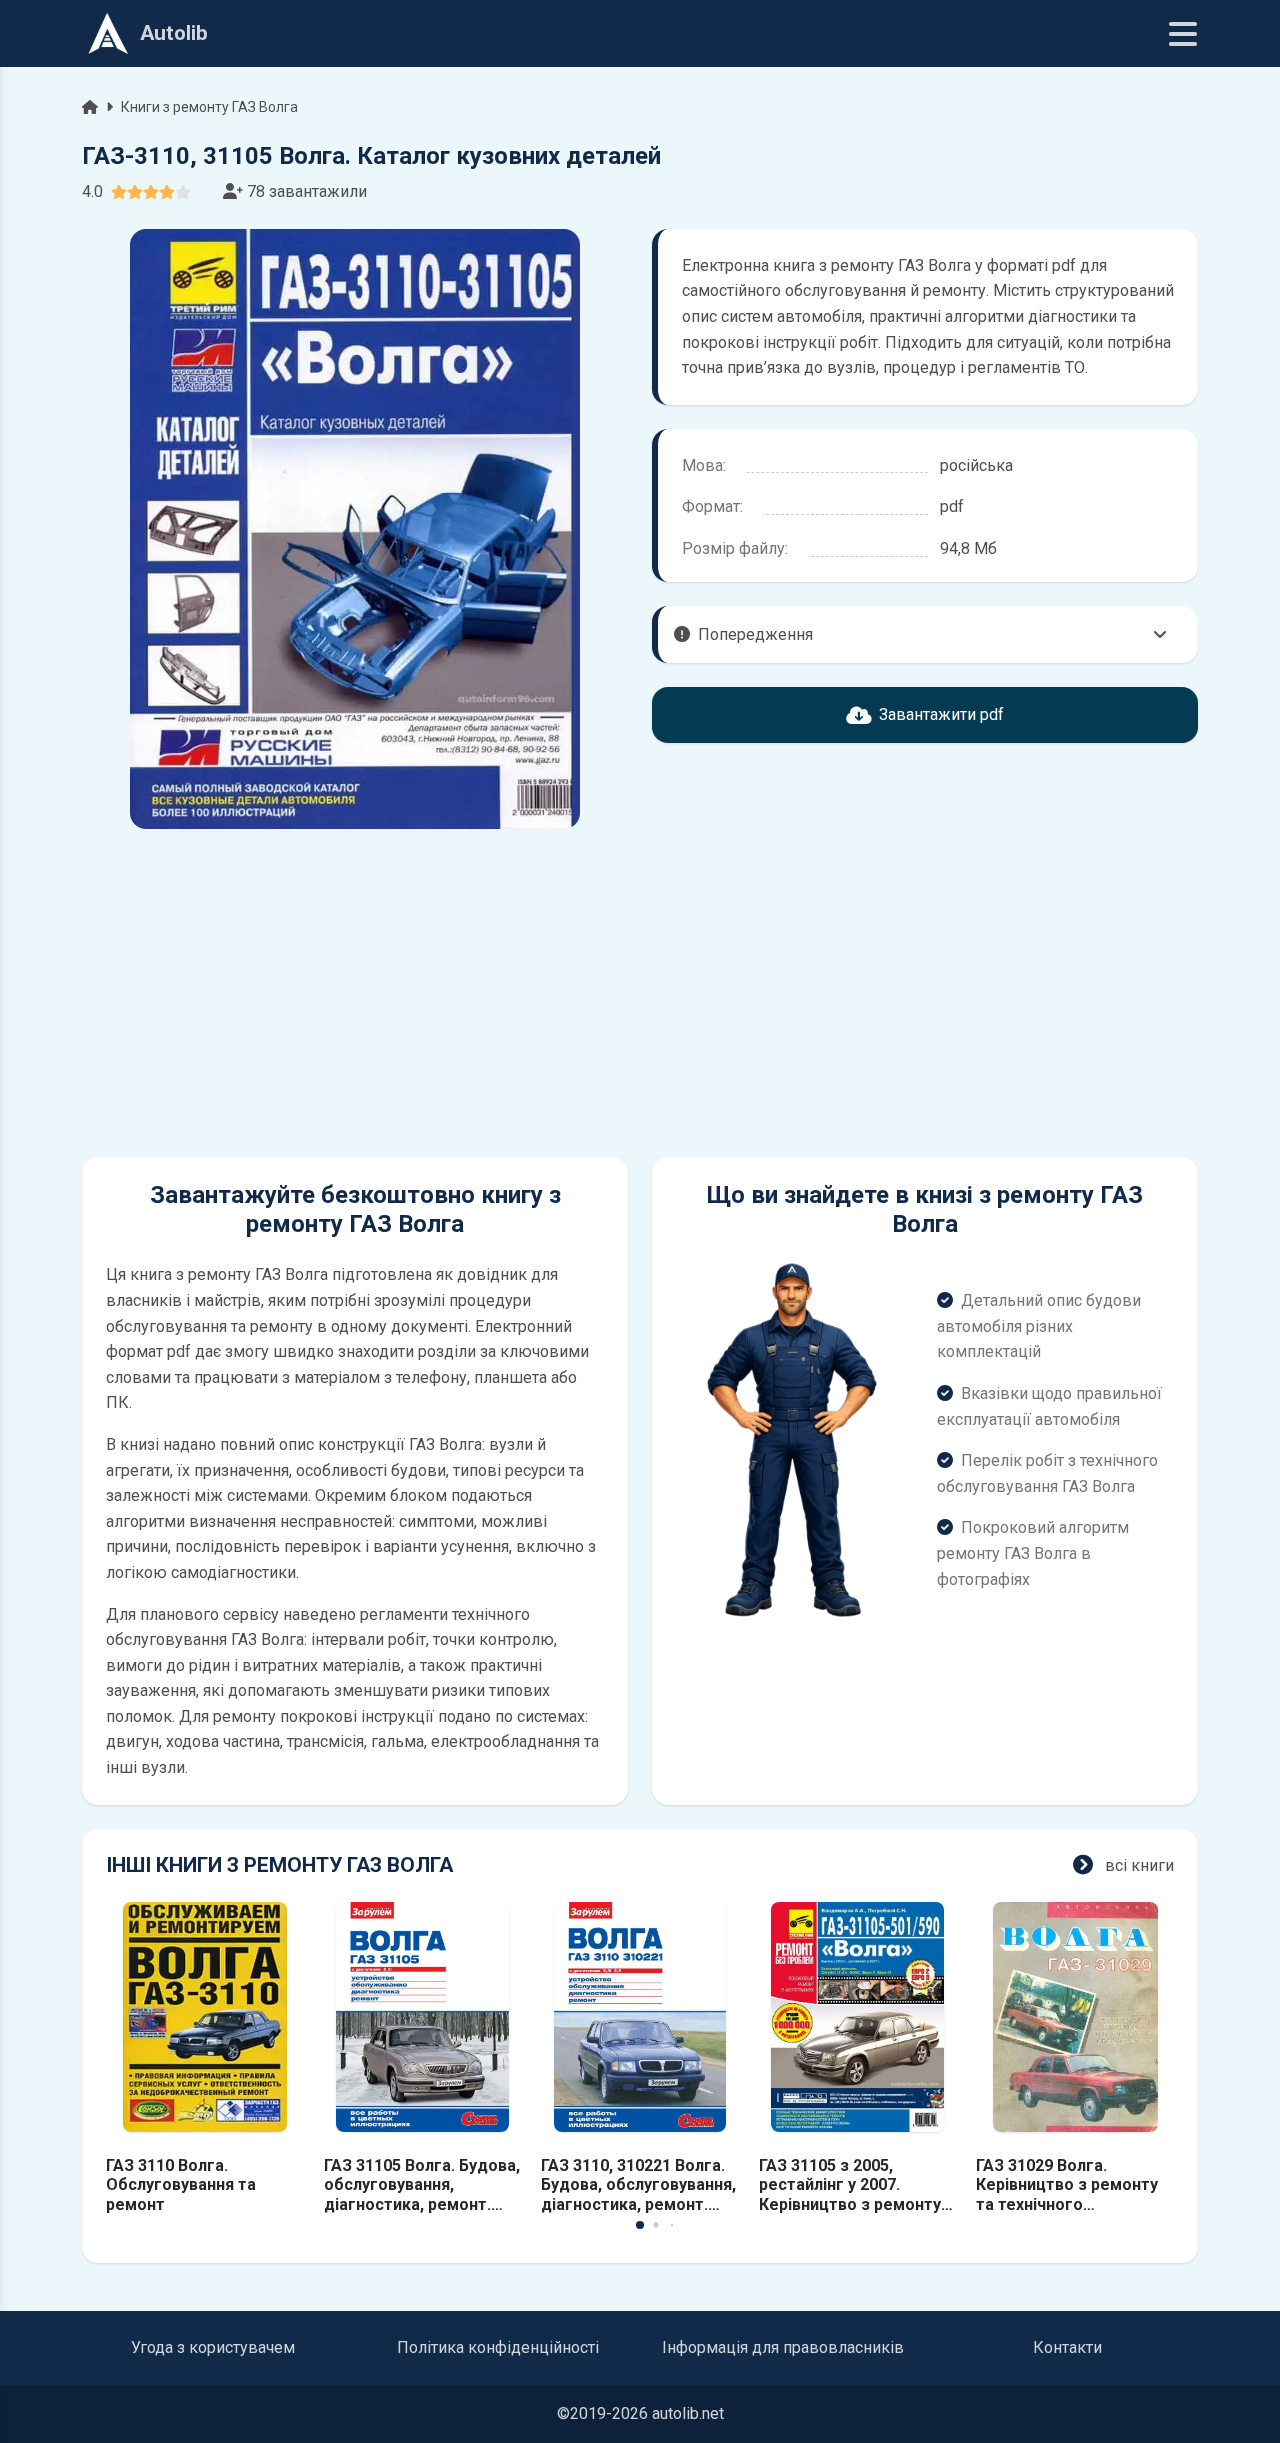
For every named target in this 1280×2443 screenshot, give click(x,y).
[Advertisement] (355, 993)
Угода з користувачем (213, 2347)
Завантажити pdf (941, 714)
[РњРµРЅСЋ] (1183, 34)
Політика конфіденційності (498, 2347)
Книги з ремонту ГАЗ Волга (209, 107)
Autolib (174, 33)
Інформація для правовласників (783, 2347)
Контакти (1067, 2347)
